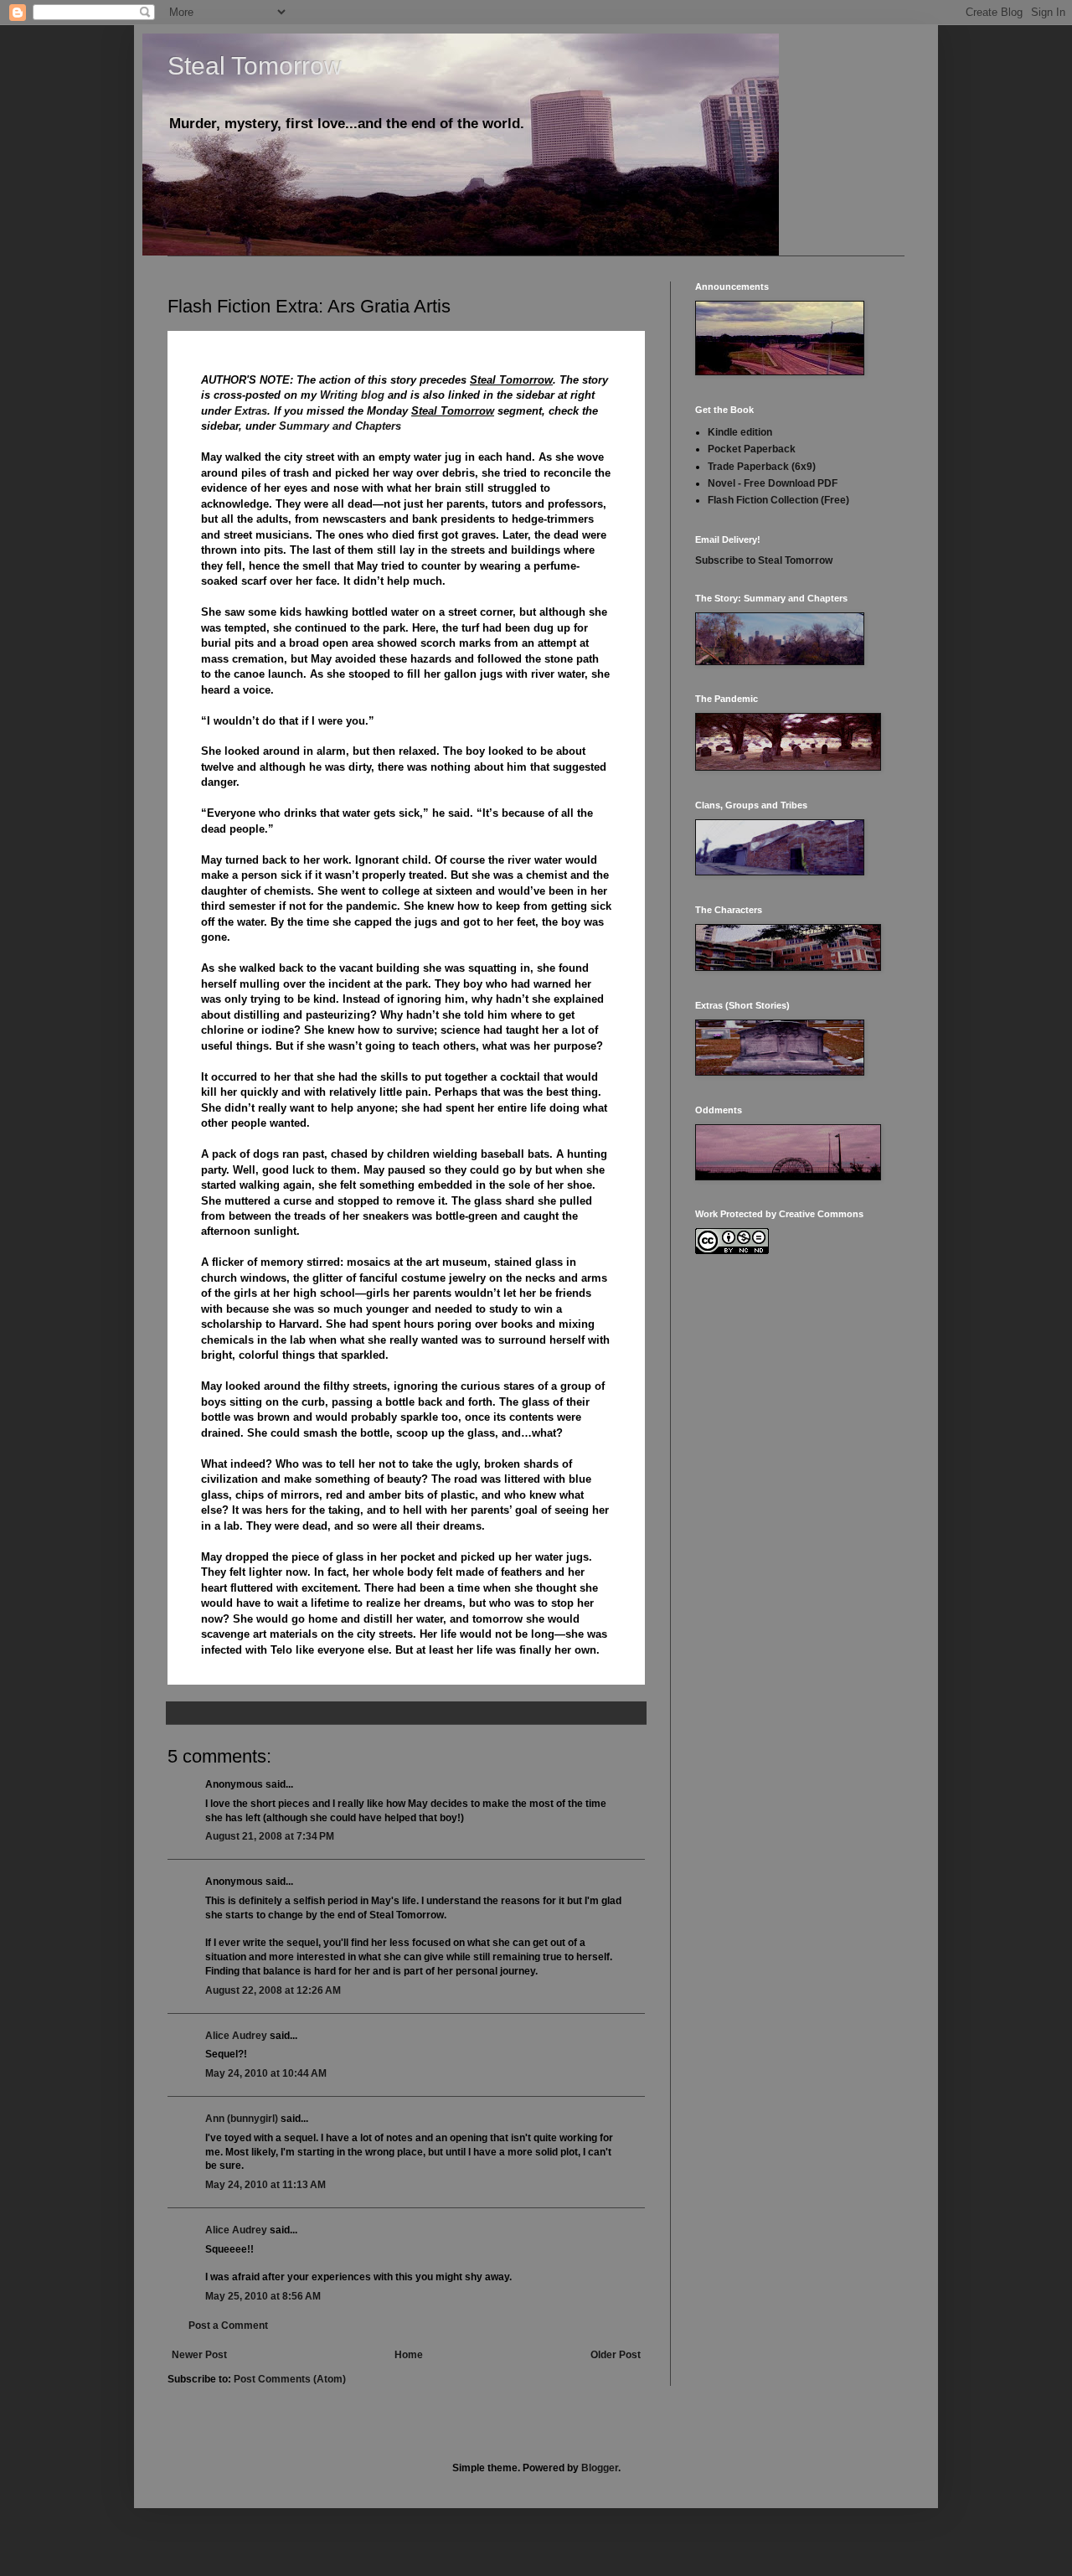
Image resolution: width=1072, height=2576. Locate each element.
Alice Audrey (236, 2036)
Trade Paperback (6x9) (762, 467)
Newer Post (199, 2355)
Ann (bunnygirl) (242, 2119)
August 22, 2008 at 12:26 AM (273, 1990)
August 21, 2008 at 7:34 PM (270, 1836)
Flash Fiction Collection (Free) (778, 500)
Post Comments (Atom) (290, 2379)
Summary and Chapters (340, 426)
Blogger (600, 2468)
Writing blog (352, 395)
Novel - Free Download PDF (773, 483)
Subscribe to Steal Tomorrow (764, 560)
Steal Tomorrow (255, 66)
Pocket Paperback (752, 449)
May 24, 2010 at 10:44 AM (266, 2073)
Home (409, 2355)
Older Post (616, 2355)
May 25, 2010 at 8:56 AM (263, 2296)
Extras (251, 411)
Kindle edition (740, 432)
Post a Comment (228, 2326)
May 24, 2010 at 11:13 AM (265, 2185)
